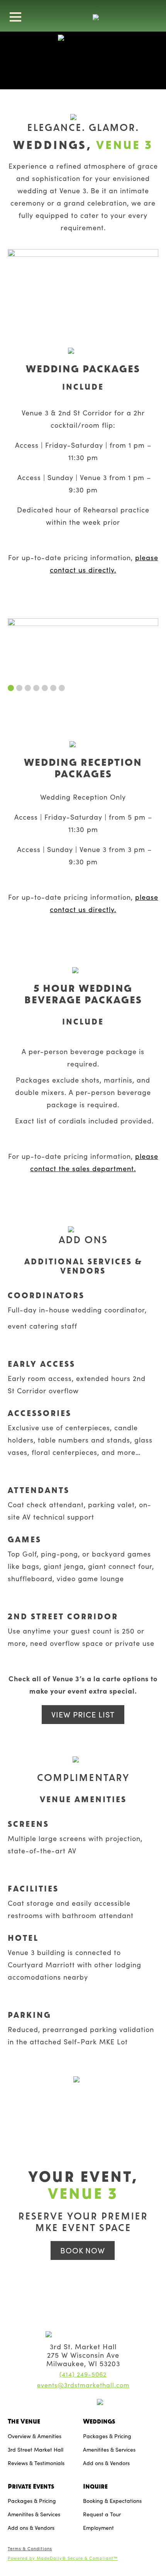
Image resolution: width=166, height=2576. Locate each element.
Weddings (99, 2421)
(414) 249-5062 (83, 2374)
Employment (98, 2528)
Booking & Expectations (112, 2501)
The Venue (24, 2421)
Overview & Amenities (35, 2436)
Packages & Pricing (107, 2436)
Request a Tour (102, 2514)
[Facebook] (77, 2403)
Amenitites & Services (109, 2450)
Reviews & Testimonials (36, 2463)
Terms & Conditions (30, 2548)
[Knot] (61, 2403)
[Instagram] (67, 2403)
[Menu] (15, 17)
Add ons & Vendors (106, 2463)
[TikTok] (95, 2403)
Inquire (95, 2486)
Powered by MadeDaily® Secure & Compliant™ (63, 2558)
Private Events (31, 2486)
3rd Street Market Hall (36, 2450)
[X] (87, 2403)
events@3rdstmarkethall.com (83, 2385)
